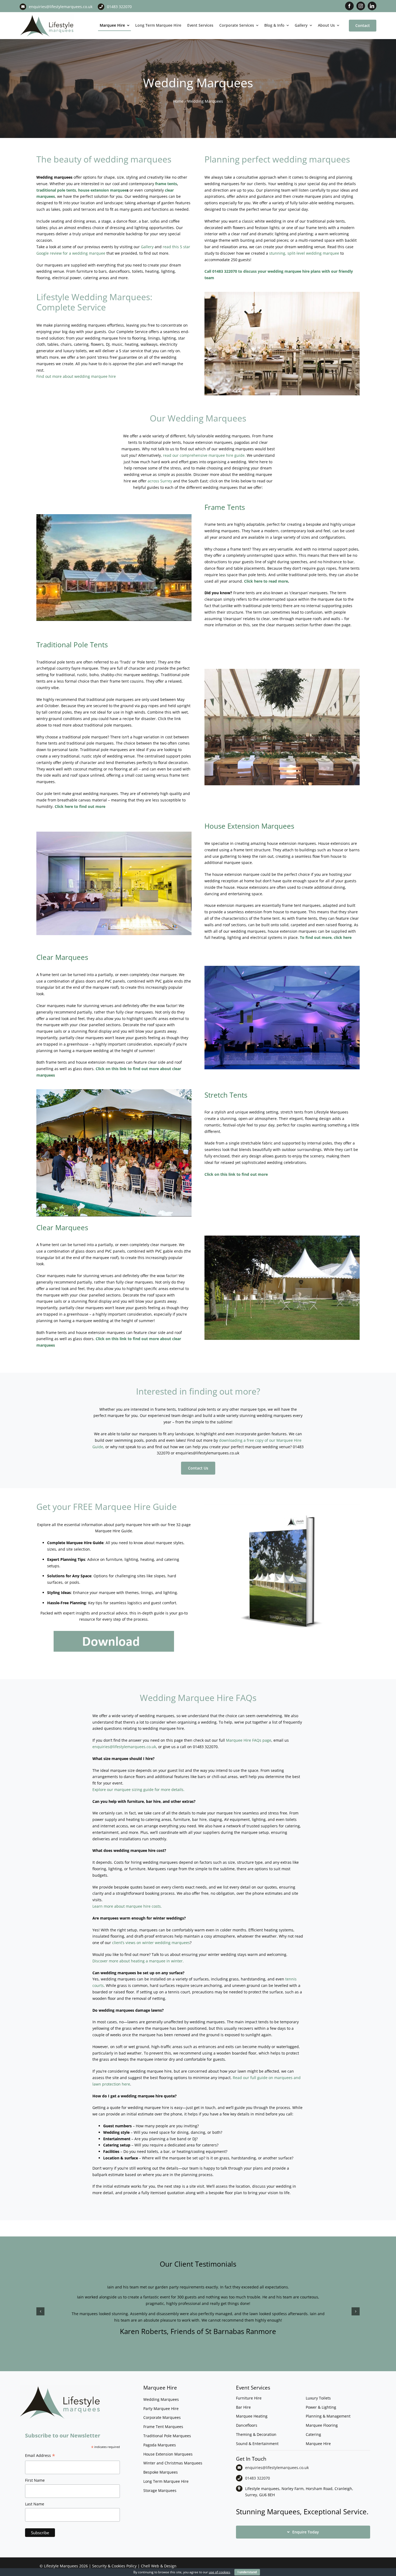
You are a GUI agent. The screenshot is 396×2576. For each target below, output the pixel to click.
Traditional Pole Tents (72, 645)
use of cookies (219, 2572)
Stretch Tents (226, 1095)
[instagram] (361, 6)
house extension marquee (102, 190)
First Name (35, 2480)
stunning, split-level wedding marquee (304, 253)
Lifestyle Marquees (61, 2566)
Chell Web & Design (159, 2566)
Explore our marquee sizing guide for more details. (138, 1790)
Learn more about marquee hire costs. (127, 1906)
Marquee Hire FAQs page (249, 1740)
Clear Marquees (62, 957)
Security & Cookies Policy (114, 2566)
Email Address (40, 2456)
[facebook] (349, 6)
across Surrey (160, 481)
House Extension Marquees (249, 826)
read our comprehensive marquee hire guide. (204, 455)
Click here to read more (266, 581)
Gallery (148, 247)
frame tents (166, 184)
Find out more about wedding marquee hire (76, 376)
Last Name (35, 2504)
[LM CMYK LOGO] (47, 16)
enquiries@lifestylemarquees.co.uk (61, 7)
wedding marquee (89, 253)
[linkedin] (372, 6)
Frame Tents (225, 507)
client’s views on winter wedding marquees (151, 1943)
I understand (247, 2572)
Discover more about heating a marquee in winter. (138, 1961)
